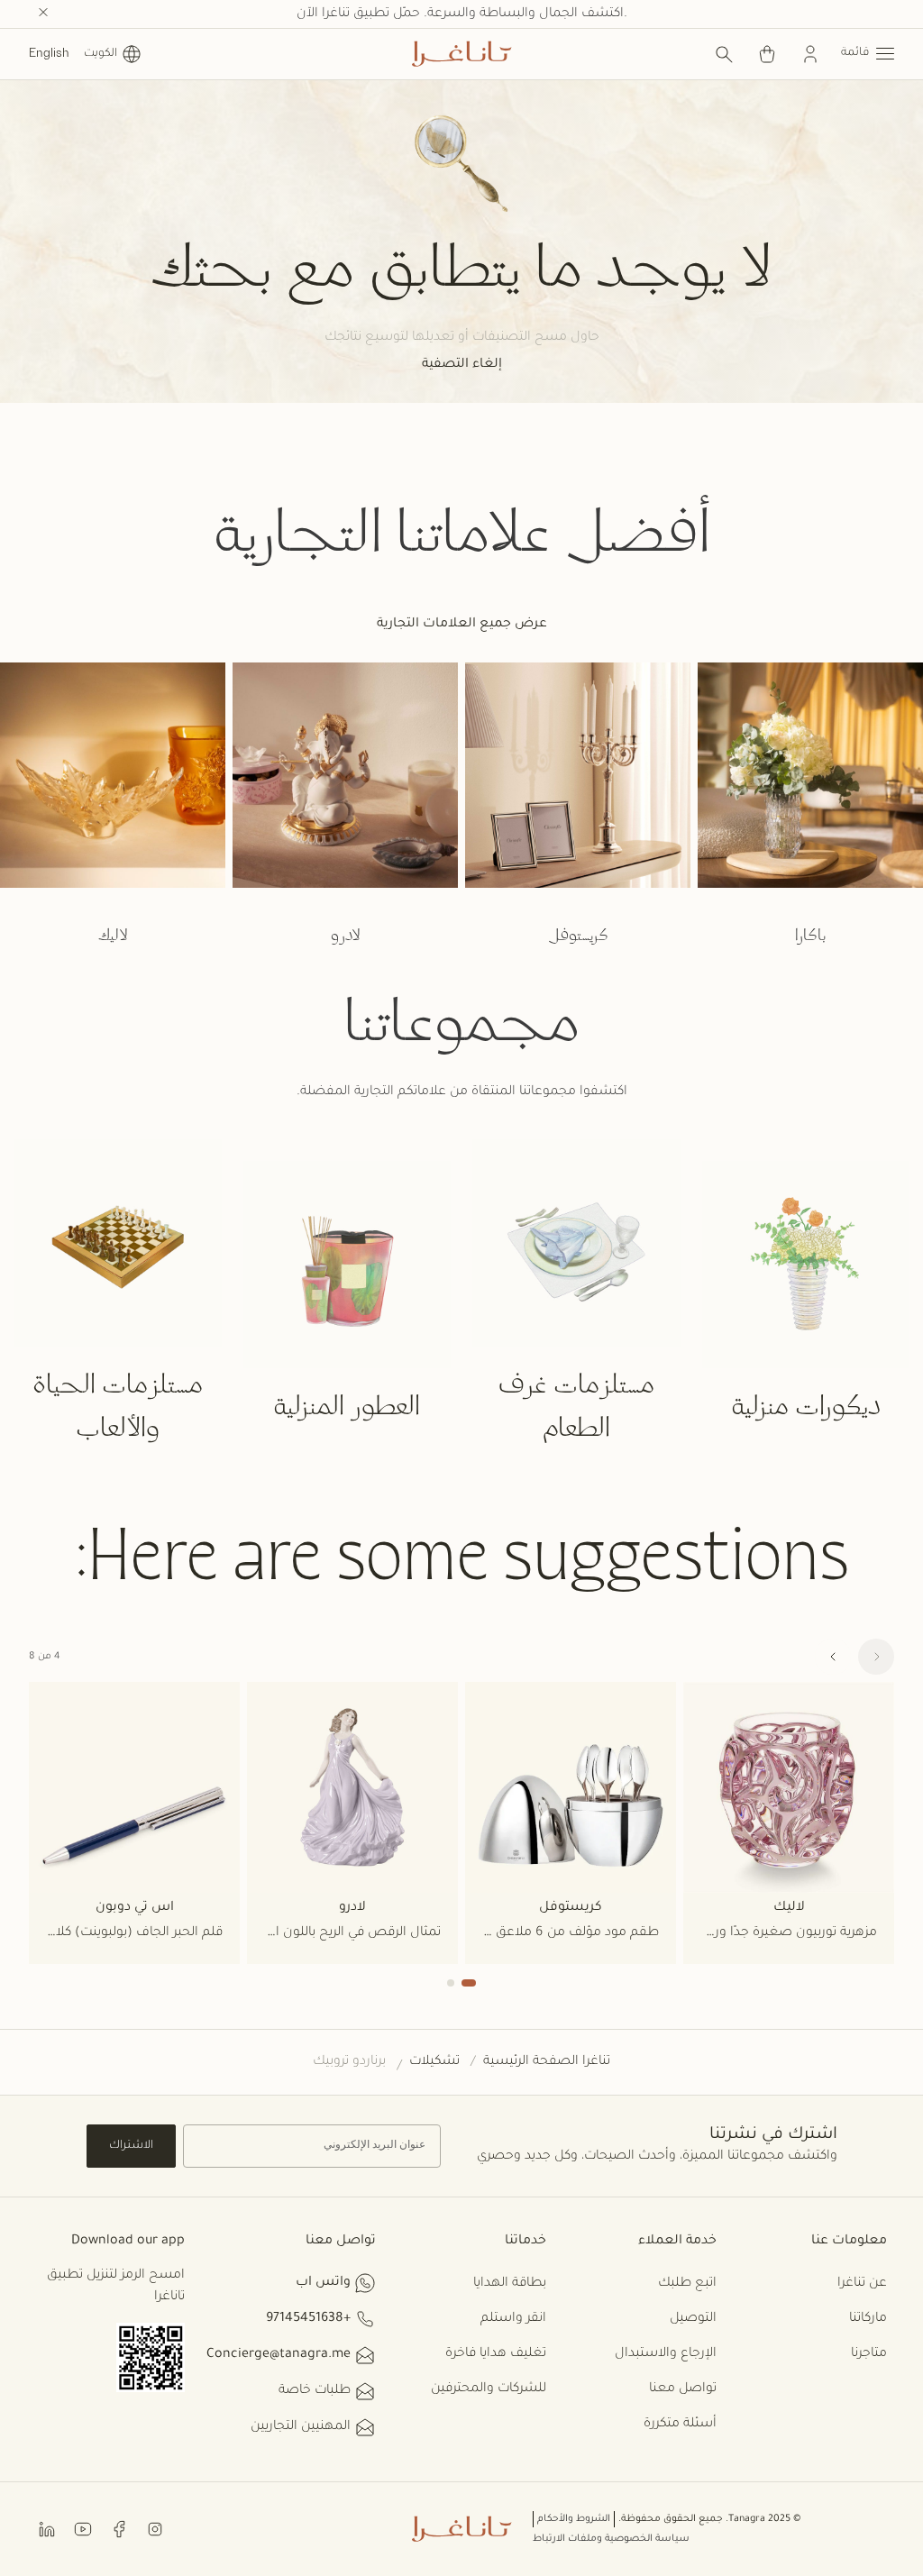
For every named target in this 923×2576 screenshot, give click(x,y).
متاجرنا (869, 2354)
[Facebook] (119, 2529)
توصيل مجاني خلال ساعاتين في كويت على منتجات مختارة (461, 14)
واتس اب (323, 2283)
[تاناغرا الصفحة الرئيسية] (461, 54)
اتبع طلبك (687, 2284)
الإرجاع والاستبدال (666, 2354)
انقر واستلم (513, 2319)
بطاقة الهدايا (510, 2284)
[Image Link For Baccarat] (810, 775)
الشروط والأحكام (574, 2519)
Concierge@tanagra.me (279, 2355)
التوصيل (693, 2319)
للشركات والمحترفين (489, 2389)
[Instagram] (155, 2529)
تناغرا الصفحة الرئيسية (547, 2062)
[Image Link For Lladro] (345, 775)
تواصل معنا (683, 2389)
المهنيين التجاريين (301, 2427)
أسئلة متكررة (680, 2425)
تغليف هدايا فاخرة (496, 2354)
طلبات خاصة (315, 2391)
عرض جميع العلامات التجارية (462, 625)
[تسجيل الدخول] (810, 54)
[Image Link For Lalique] (113, 775)
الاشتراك (131, 2146)
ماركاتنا (868, 2319)
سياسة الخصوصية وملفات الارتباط (611, 2539)
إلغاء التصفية (462, 365)
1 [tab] (469, 1983)
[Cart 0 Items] (767, 54)
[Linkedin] (47, 2529)
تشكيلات (434, 2062)
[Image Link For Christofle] (578, 775)
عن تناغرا (862, 2284)
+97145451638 (308, 2319)
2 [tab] (451, 1983)
